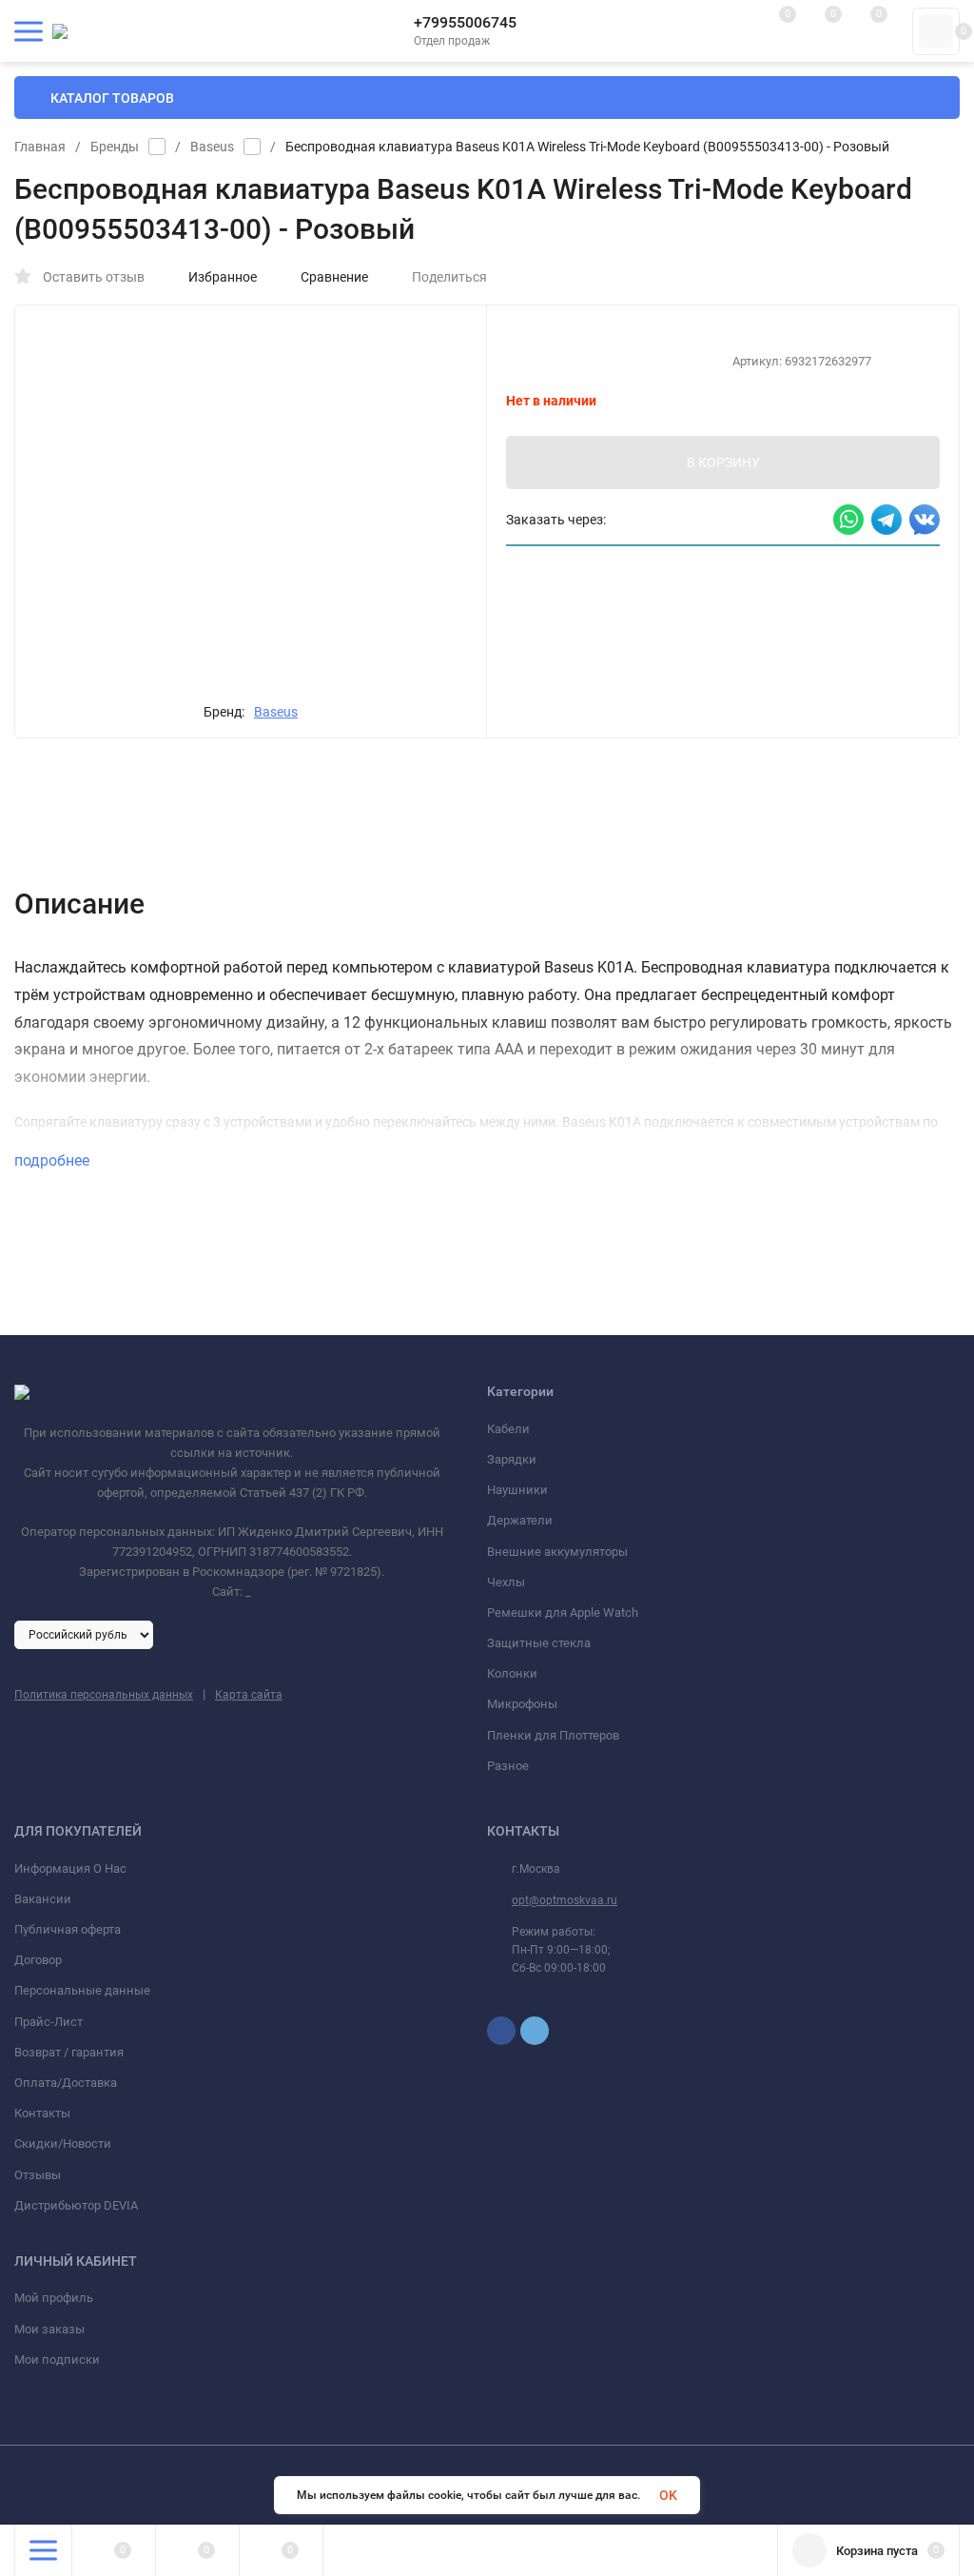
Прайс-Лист (49, 2022)
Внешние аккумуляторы (557, 1552)
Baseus (212, 147)
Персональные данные (82, 1990)
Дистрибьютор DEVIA (76, 2205)
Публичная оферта (68, 1929)
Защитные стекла (539, 1643)
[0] (936, 31)
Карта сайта (249, 1695)
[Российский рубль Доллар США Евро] (84, 1634)
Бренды (115, 147)
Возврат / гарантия (69, 2052)
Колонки (512, 1673)
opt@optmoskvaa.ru (565, 1900)
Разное (508, 1766)
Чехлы (506, 1582)
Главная (40, 147)
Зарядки (512, 1459)
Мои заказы (49, 2329)
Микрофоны (522, 1704)
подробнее (54, 1160)
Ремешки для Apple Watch (563, 1612)
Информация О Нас (70, 1868)
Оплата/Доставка (66, 2083)
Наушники (517, 1490)
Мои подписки (57, 2360)
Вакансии (43, 1899)
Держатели (520, 1520)
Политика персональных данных (104, 1695)
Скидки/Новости (63, 2143)
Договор (38, 1960)
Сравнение (334, 277)
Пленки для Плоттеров (553, 1735)
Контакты (42, 2113)
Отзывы (38, 2175)
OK (668, 2495)
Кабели (508, 1429)
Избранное (223, 277)
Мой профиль (54, 2298)
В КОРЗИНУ (723, 462)
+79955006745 (465, 22)
